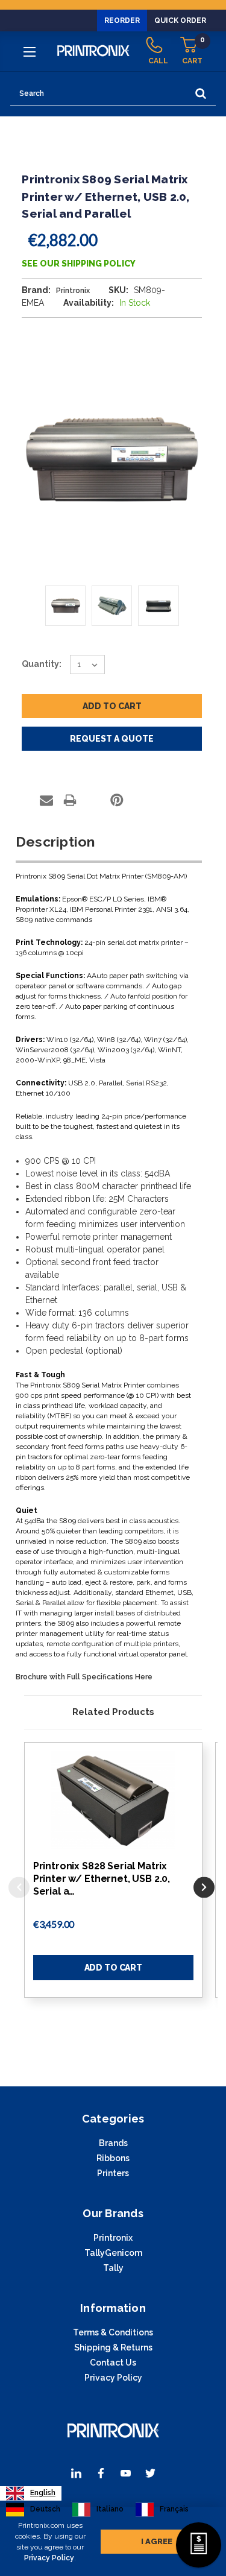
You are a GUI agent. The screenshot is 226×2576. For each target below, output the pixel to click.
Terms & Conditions (113, 2332)
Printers (113, 2173)
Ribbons (113, 2158)
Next (204, 1887)
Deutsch (45, 2509)
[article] (113, 1883)
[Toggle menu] (31, 51)
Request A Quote (112, 739)
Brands (113, 2143)
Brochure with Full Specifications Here (84, 1677)
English (43, 2493)
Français (174, 2509)
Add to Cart (113, 1968)
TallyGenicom (113, 2253)
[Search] (201, 94)
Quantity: (42, 664)
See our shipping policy (79, 264)
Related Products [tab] (113, 1712)
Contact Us (113, 2363)
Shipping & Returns (113, 2347)
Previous (19, 1887)
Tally (113, 2268)
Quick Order (180, 21)
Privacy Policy (49, 2558)
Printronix (113, 2238)
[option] (33, 2510)
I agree (157, 2541)
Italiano (110, 2509)
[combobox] (31, 2493)
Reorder (122, 21)
